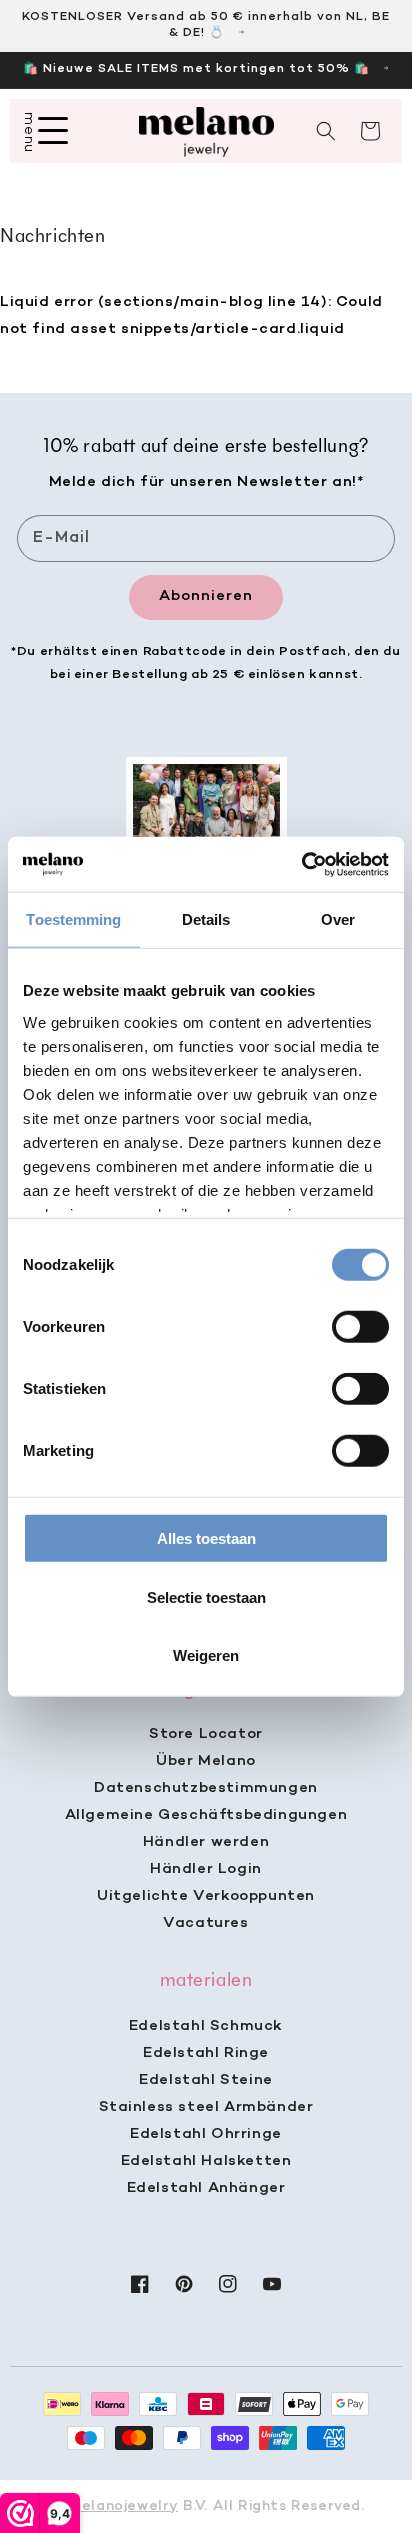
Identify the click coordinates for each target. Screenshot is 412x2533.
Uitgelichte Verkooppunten (206, 1896)
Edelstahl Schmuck (206, 2026)
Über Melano (206, 1761)
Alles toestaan (206, 1538)
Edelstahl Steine (206, 2080)
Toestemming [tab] (73, 919)
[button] (326, 131)
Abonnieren (206, 596)
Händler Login (206, 1869)
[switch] (360, 1327)
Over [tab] (338, 919)
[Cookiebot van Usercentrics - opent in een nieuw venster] (301, 864)
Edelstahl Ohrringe (206, 2134)
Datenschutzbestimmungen (206, 1788)
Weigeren (206, 1655)
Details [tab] (206, 919)
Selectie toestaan (206, 1596)
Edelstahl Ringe (206, 2053)
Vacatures (205, 1923)
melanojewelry (123, 2506)
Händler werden (206, 1842)
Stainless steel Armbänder (206, 2107)
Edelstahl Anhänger (206, 2188)
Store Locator (206, 1734)
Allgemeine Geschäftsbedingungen (206, 1815)
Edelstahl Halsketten (206, 2161)
